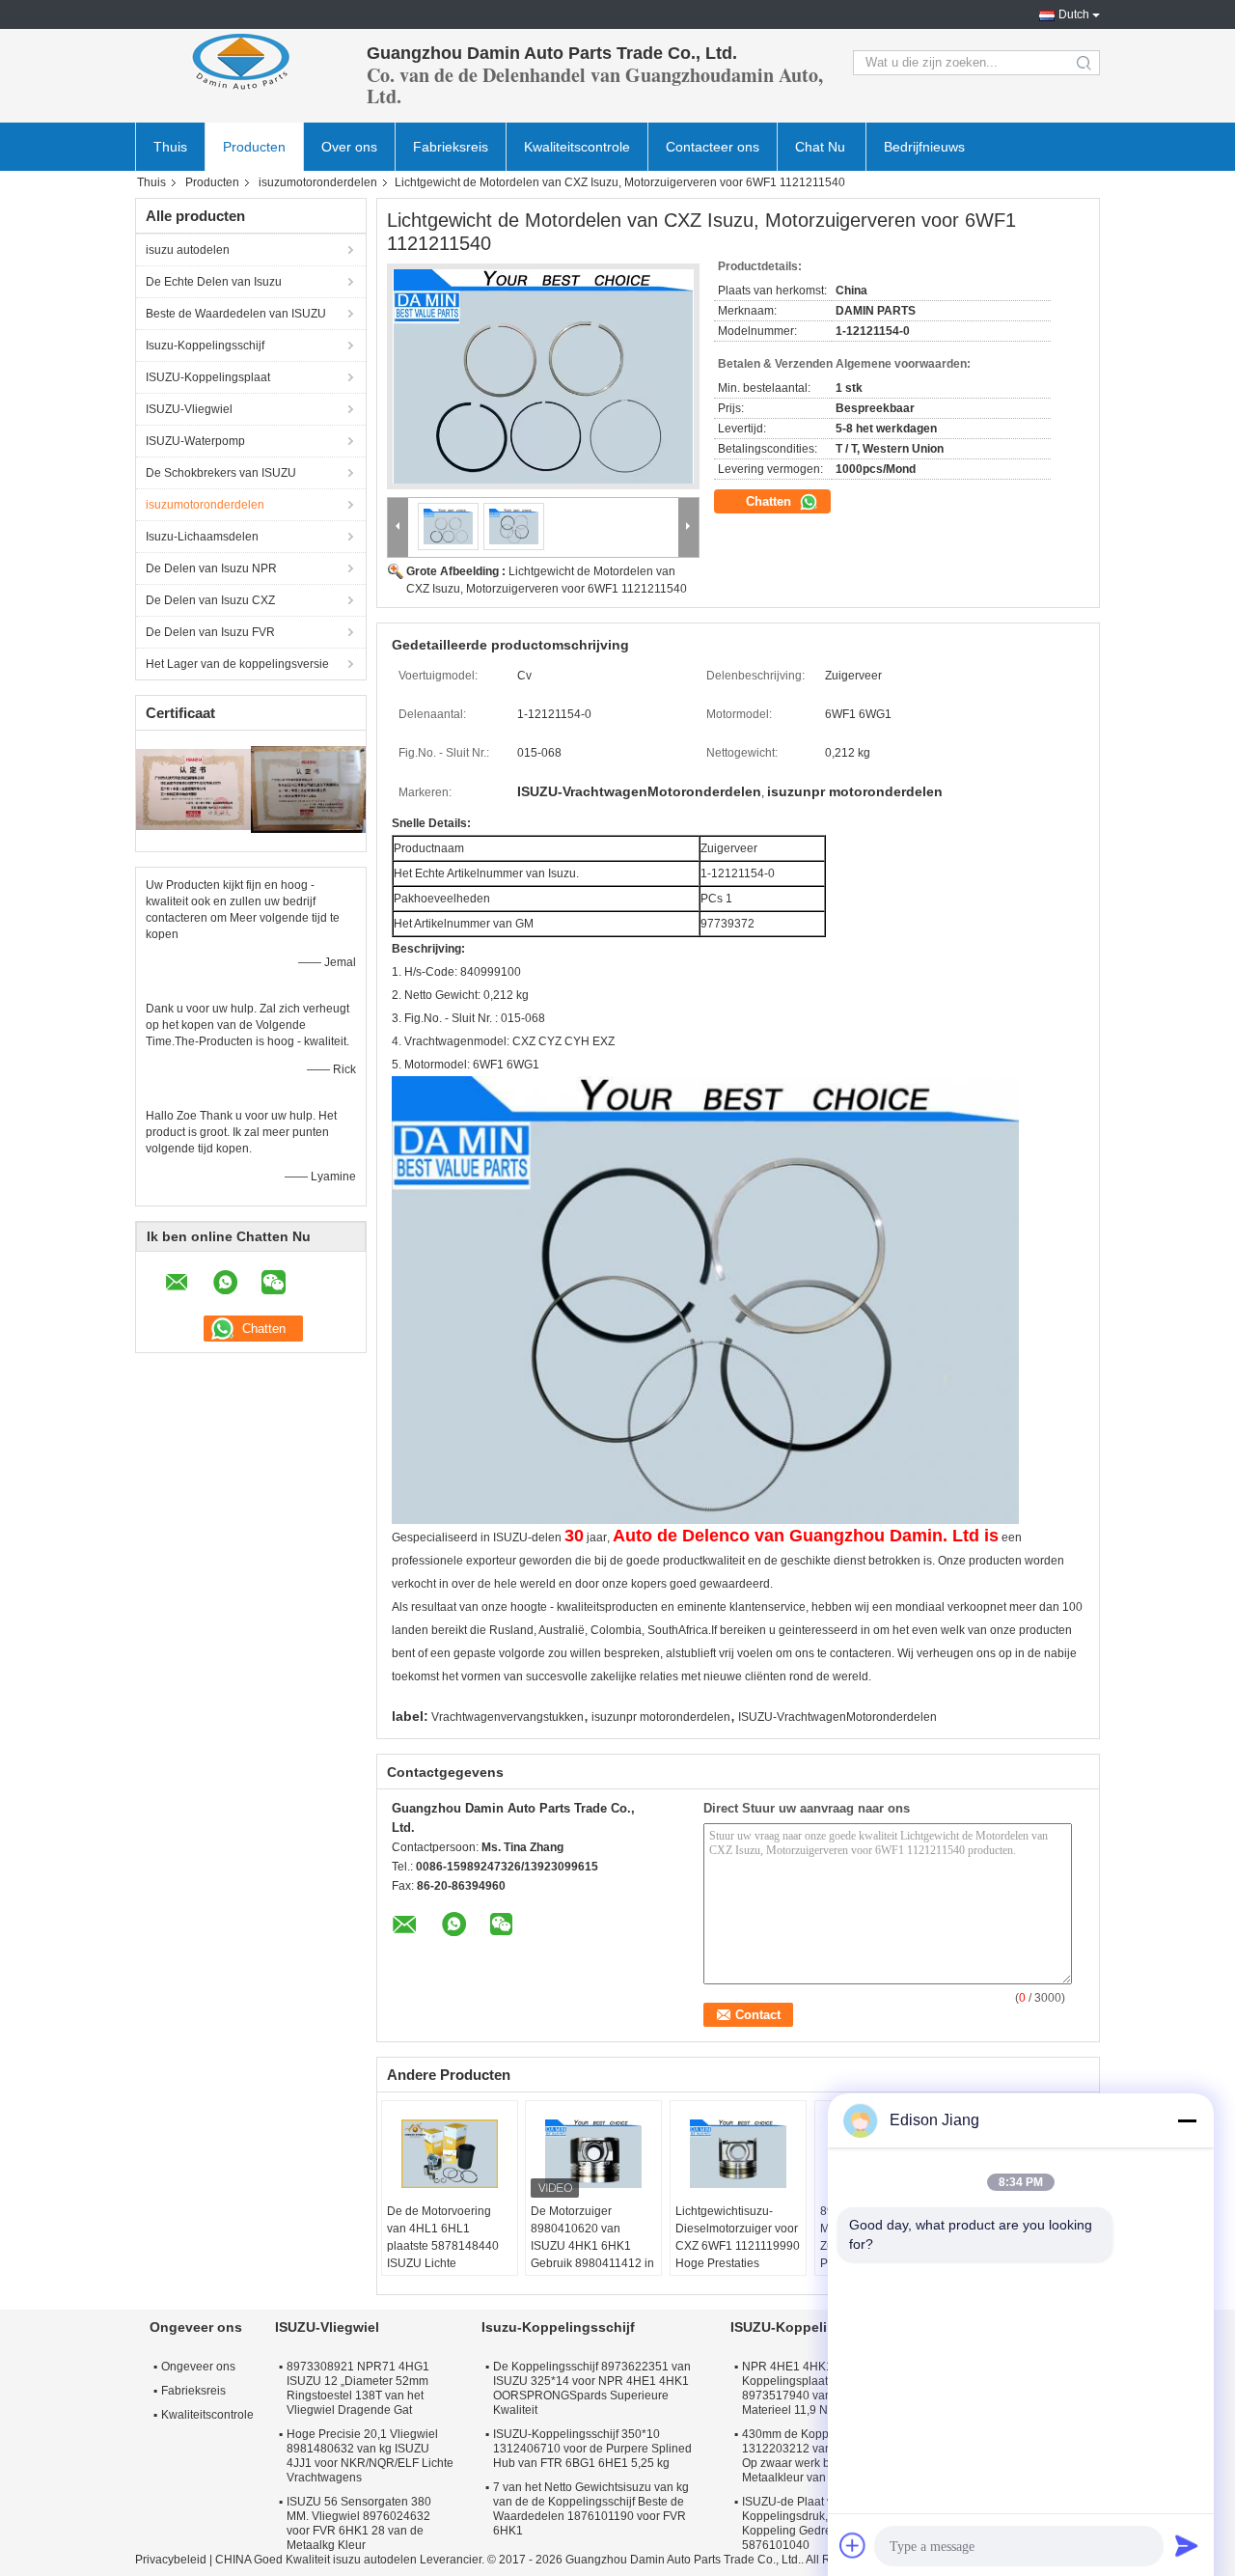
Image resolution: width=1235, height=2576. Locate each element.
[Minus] (1187, 2120)
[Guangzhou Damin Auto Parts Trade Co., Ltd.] (241, 63)
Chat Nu (820, 147)
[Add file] (853, 2545)
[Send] (1187, 2545)
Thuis (170, 147)
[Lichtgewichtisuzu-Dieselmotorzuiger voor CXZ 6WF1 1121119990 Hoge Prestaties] (738, 2154)
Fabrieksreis (451, 147)
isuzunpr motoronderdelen (661, 1717)
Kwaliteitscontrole (577, 147)
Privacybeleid (171, 2560)
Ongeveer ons (198, 2367)
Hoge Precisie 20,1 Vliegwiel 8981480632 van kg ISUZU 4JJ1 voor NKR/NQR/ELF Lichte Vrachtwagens (370, 2456)
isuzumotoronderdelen (318, 182)
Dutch (1074, 14)
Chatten (770, 501)
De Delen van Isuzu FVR (210, 632)
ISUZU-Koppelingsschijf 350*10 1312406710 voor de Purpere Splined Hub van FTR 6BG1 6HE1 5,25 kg (592, 2449)
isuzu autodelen (188, 250)
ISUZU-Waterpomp (195, 441)
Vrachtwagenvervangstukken (508, 1717)
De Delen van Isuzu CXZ (210, 600)
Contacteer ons (713, 147)
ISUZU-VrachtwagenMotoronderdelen (837, 1717)
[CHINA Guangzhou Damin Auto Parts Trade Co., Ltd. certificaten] (193, 789)
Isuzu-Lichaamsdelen (202, 537)
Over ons (349, 147)
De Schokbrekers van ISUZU (221, 473)
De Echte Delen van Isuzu (214, 282)
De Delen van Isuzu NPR (211, 568)
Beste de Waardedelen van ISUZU (236, 314)
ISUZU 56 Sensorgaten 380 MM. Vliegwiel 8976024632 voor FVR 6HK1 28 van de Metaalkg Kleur (359, 2523)
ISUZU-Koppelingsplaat (208, 377)
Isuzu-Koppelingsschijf (205, 346)
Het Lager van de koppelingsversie (237, 664)
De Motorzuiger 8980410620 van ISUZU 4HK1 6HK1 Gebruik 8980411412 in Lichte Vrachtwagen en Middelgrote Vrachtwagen (592, 2263)
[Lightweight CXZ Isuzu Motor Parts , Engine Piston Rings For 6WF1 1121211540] (543, 376)
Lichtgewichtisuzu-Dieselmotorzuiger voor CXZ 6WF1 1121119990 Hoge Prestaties (738, 2237)
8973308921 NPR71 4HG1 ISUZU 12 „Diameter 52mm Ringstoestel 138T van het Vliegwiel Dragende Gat (358, 2388)
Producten (254, 147)
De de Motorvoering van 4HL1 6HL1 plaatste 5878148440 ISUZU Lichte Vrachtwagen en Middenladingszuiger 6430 (443, 2263)
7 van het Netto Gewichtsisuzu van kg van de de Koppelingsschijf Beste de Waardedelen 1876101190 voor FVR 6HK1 (591, 2509)
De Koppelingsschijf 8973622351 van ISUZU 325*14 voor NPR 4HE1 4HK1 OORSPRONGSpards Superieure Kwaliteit (592, 2388)
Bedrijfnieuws (924, 147)
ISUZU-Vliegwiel (189, 409)
